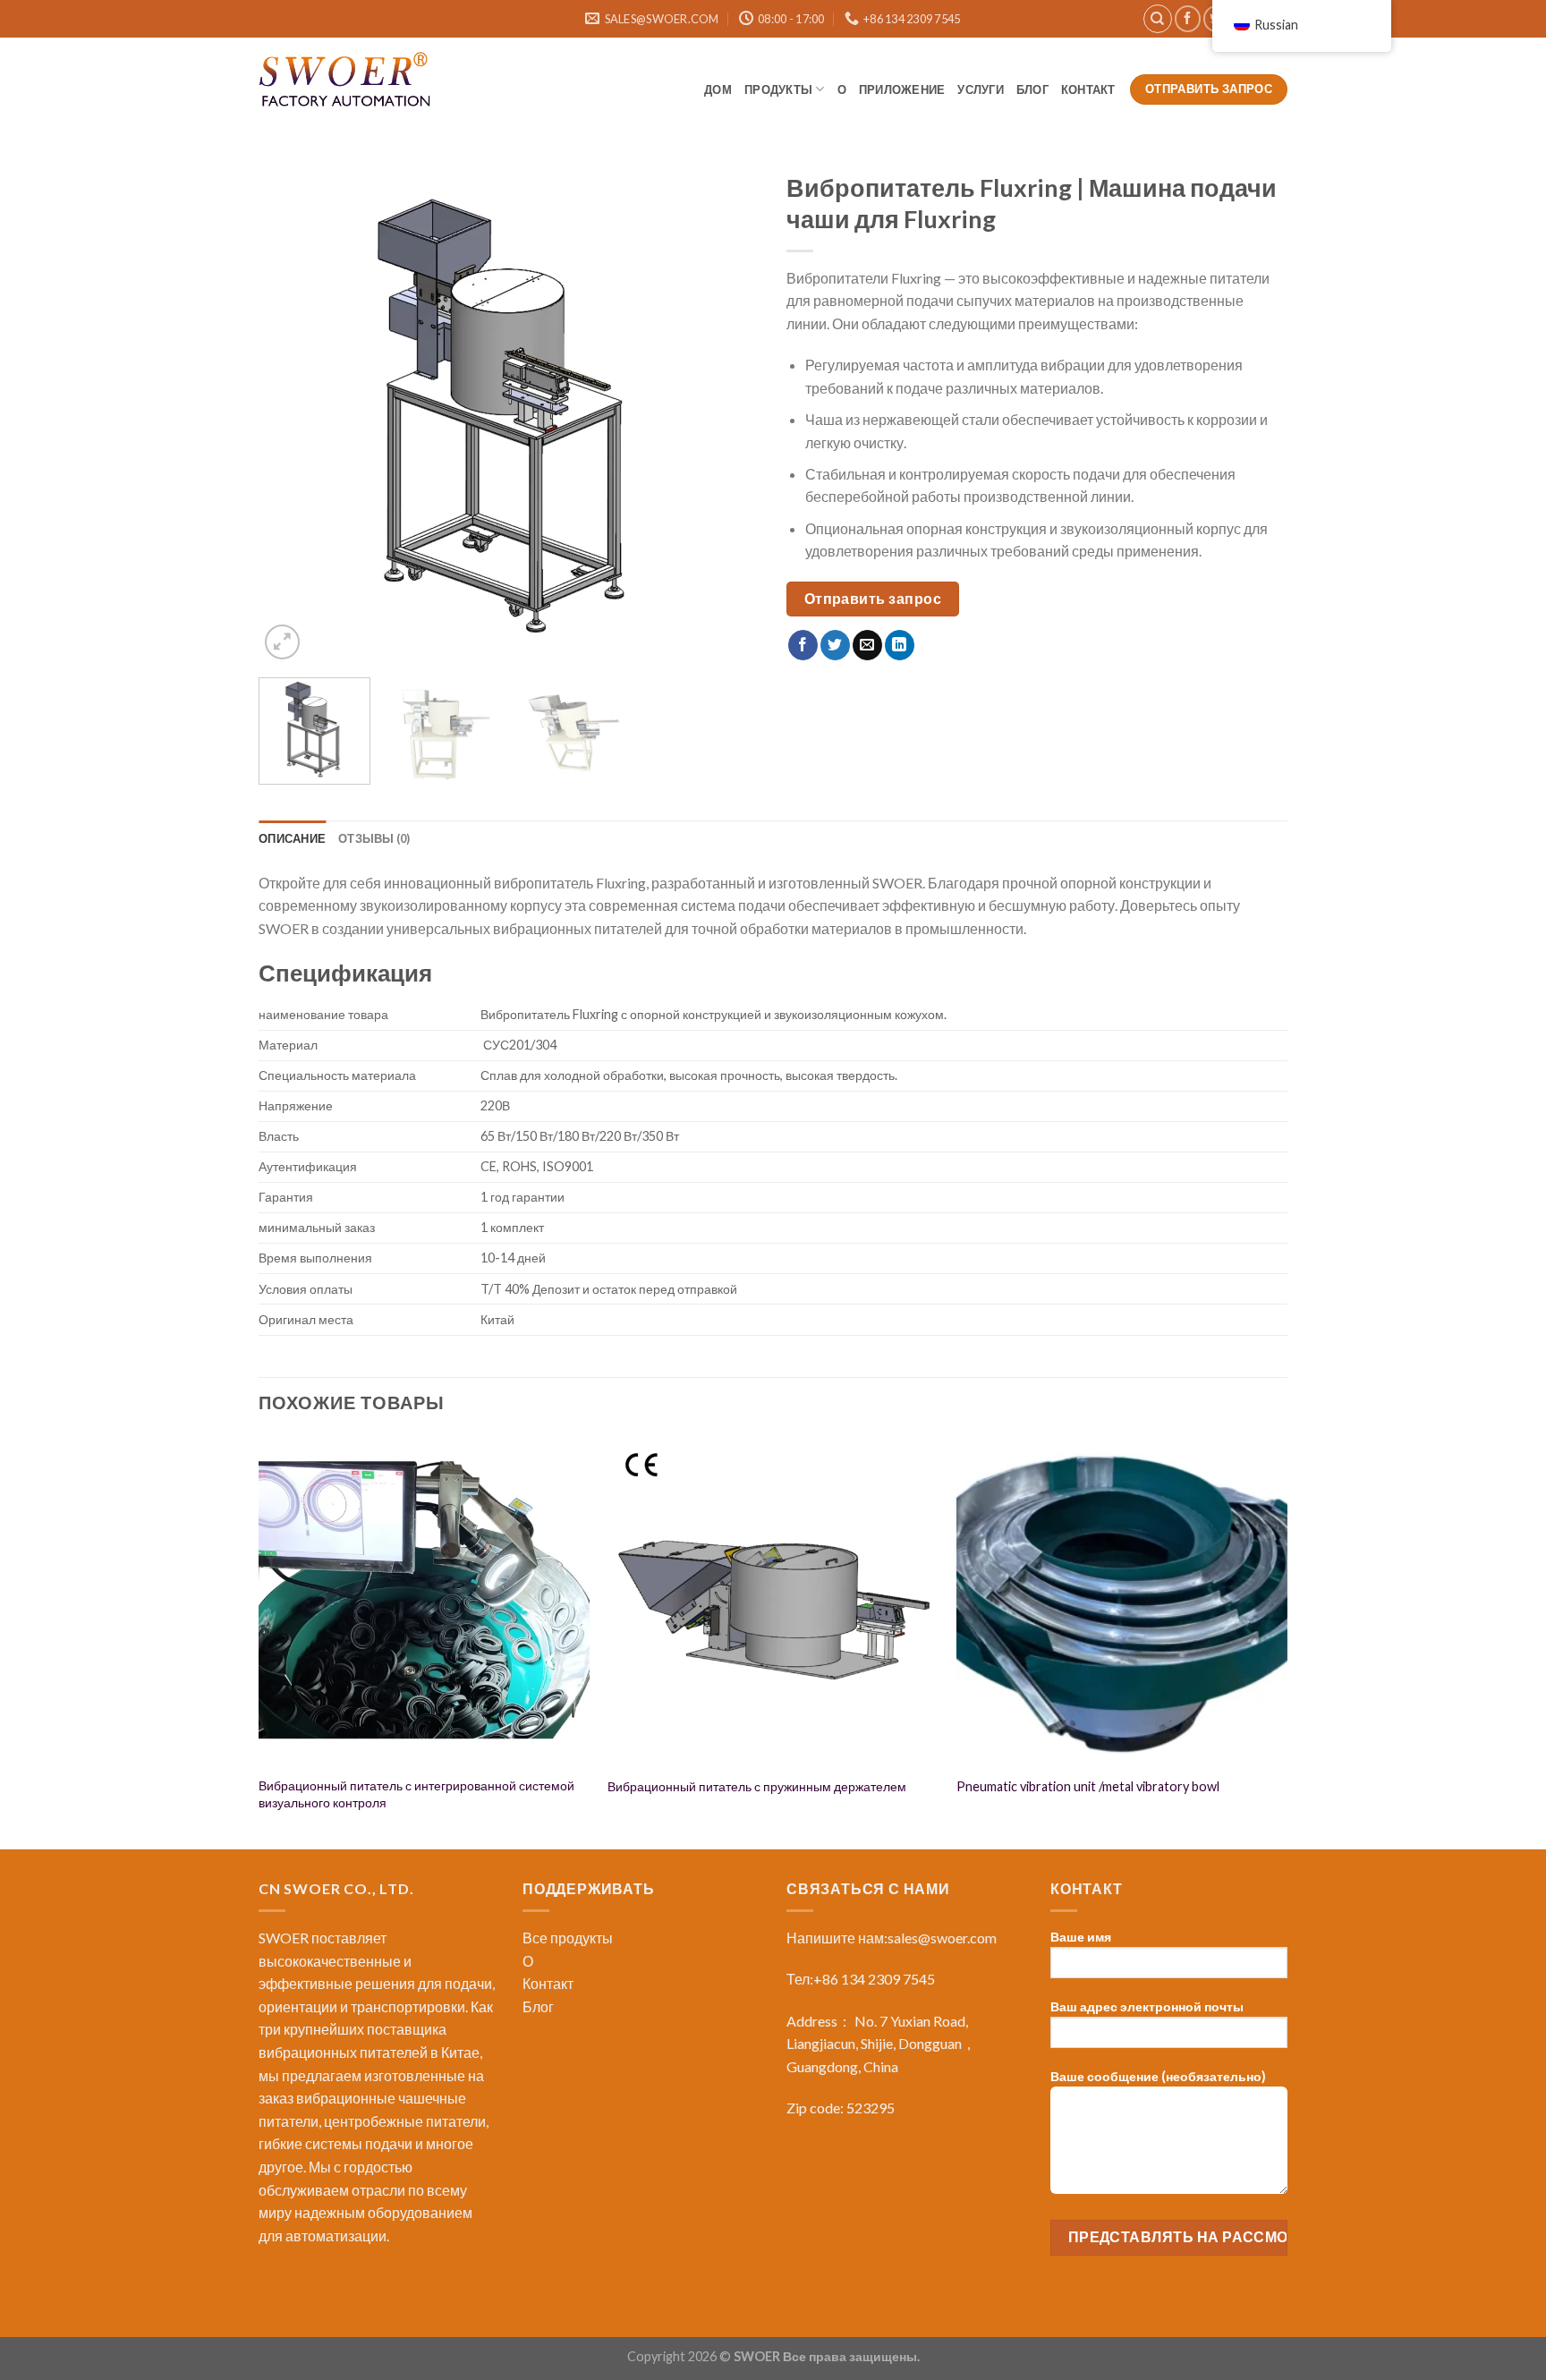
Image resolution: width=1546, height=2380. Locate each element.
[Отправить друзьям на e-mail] (867, 645)
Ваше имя (1081, 1937)
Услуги (981, 89)
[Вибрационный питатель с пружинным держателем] (773, 1601)
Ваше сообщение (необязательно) (1158, 2076)
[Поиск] (1158, 19)
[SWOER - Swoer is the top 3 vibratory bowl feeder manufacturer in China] (348, 82)
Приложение (902, 89)
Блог (538, 2006)
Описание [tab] (292, 838)
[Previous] (291, 413)
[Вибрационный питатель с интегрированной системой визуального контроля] (424, 1601)
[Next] (727, 413)
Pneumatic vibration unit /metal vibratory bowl (1088, 1786)
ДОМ (718, 89)
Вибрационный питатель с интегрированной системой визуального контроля (416, 1794)
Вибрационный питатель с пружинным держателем (757, 1786)
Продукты (778, 89)
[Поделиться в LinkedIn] (900, 645)
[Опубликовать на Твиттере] (835, 645)
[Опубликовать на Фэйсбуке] (803, 645)
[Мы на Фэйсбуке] (1188, 18)
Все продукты (568, 1938)
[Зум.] (282, 642)
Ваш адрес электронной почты (1147, 2006)
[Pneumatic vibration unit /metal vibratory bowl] (1122, 1601)
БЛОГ (1032, 89)
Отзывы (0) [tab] (374, 838)
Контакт (1089, 89)
